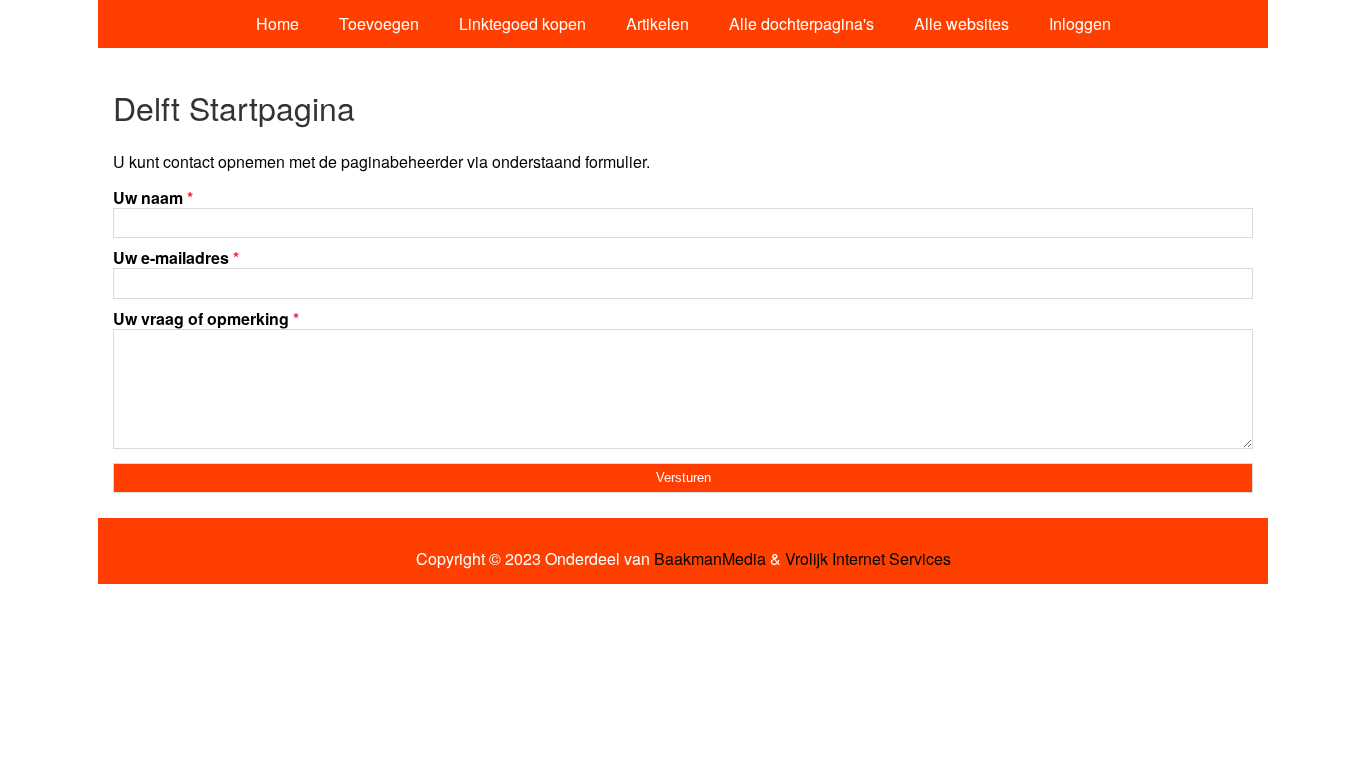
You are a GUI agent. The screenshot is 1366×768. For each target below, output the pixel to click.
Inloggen (1080, 23)
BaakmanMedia (710, 559)
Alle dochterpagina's (801, 23)
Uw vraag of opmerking (206, 318)
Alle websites (961, 23)
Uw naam (153, 197)
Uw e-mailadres (176, 257)
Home (277, 23)
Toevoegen (379, 23)
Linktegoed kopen (522, 23)
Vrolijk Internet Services (868, 559)
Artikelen (657, 23)
